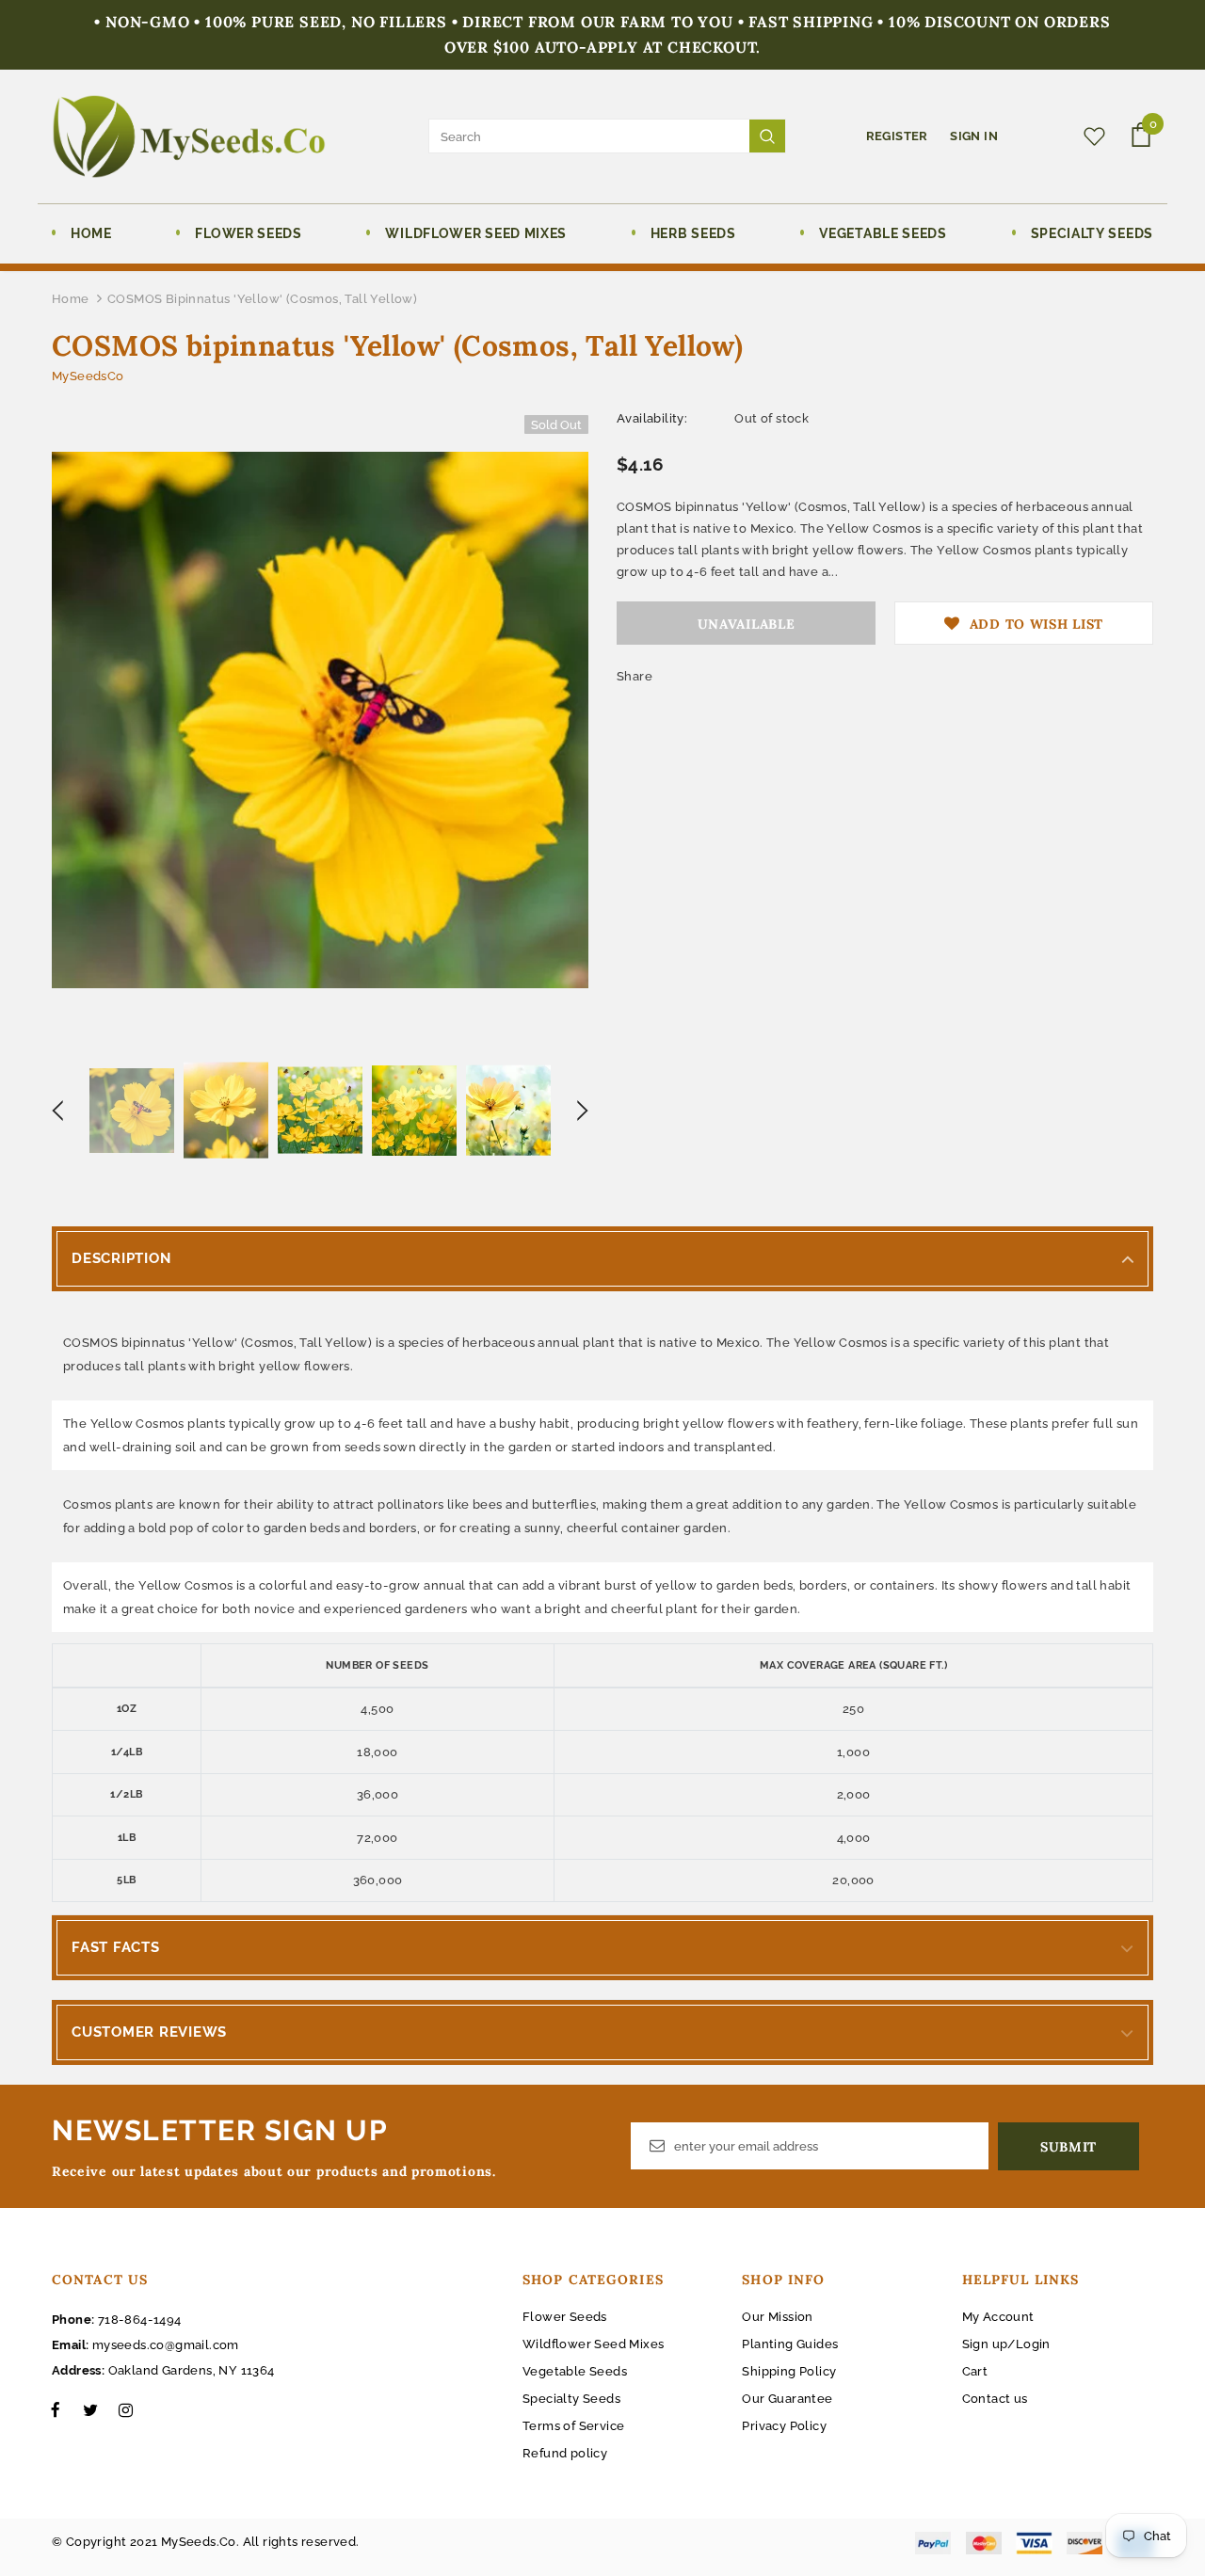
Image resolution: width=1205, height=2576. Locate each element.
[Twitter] (90, 2409)
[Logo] (189, 136)
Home (71, 299)
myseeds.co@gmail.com (166, 2345)
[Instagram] (125, 2409)
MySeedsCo (88, 376)
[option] (320, 720)
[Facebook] (56, 2409)
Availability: (652, 418)
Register (899, 136)
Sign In (974, 136)
